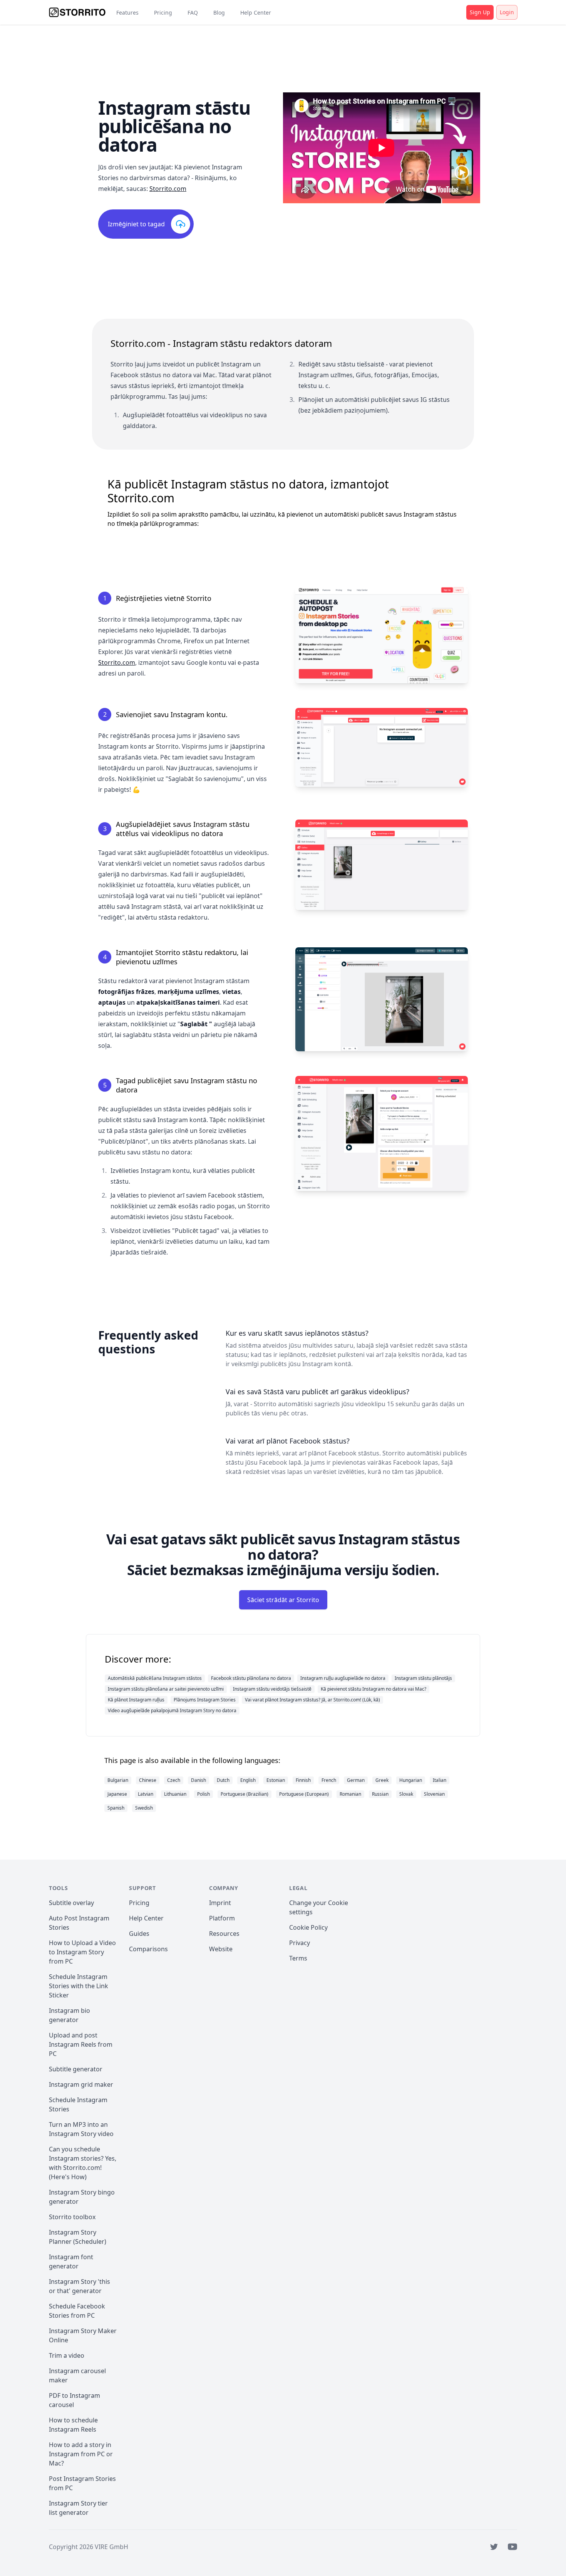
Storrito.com (168, 189)
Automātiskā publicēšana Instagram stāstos (155, 1678)
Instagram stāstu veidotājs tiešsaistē (272, 1689)
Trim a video (67, 2355)
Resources (224, 1934)
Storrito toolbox (72, 2217)
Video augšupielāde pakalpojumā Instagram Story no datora (172, 1710)
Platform (222, 1918)
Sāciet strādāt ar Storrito (283, 1600)
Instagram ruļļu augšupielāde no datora (343, 1678)
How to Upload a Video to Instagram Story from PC (82, 1952)
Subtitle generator (76, 2069)
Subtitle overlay (71, 1903)
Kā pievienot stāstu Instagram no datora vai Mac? (373, 1689)
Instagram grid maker (81, 2084)
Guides (139, 1934)
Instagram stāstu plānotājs (423, 1678)
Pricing (163, 13)
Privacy (300, 1943)
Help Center (256, 13)
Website (221, 1949)
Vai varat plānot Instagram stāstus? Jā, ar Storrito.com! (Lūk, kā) (312, 1700)
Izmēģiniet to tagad (136, 224)
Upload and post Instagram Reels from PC (81, 2044)
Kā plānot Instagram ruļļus (136, 1700)
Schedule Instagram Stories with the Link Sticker (79, 1986)
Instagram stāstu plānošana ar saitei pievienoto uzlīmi (166, 1689)
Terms (298, 1958)
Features (127, 13)
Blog (219, 13)
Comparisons (148, 1949)
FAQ (193, 13)
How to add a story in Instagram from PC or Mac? (81, 2454)
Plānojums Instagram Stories (205, 1700)
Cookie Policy (308, 1927)
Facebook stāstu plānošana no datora (251, 1678)
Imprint (220, 1903)
